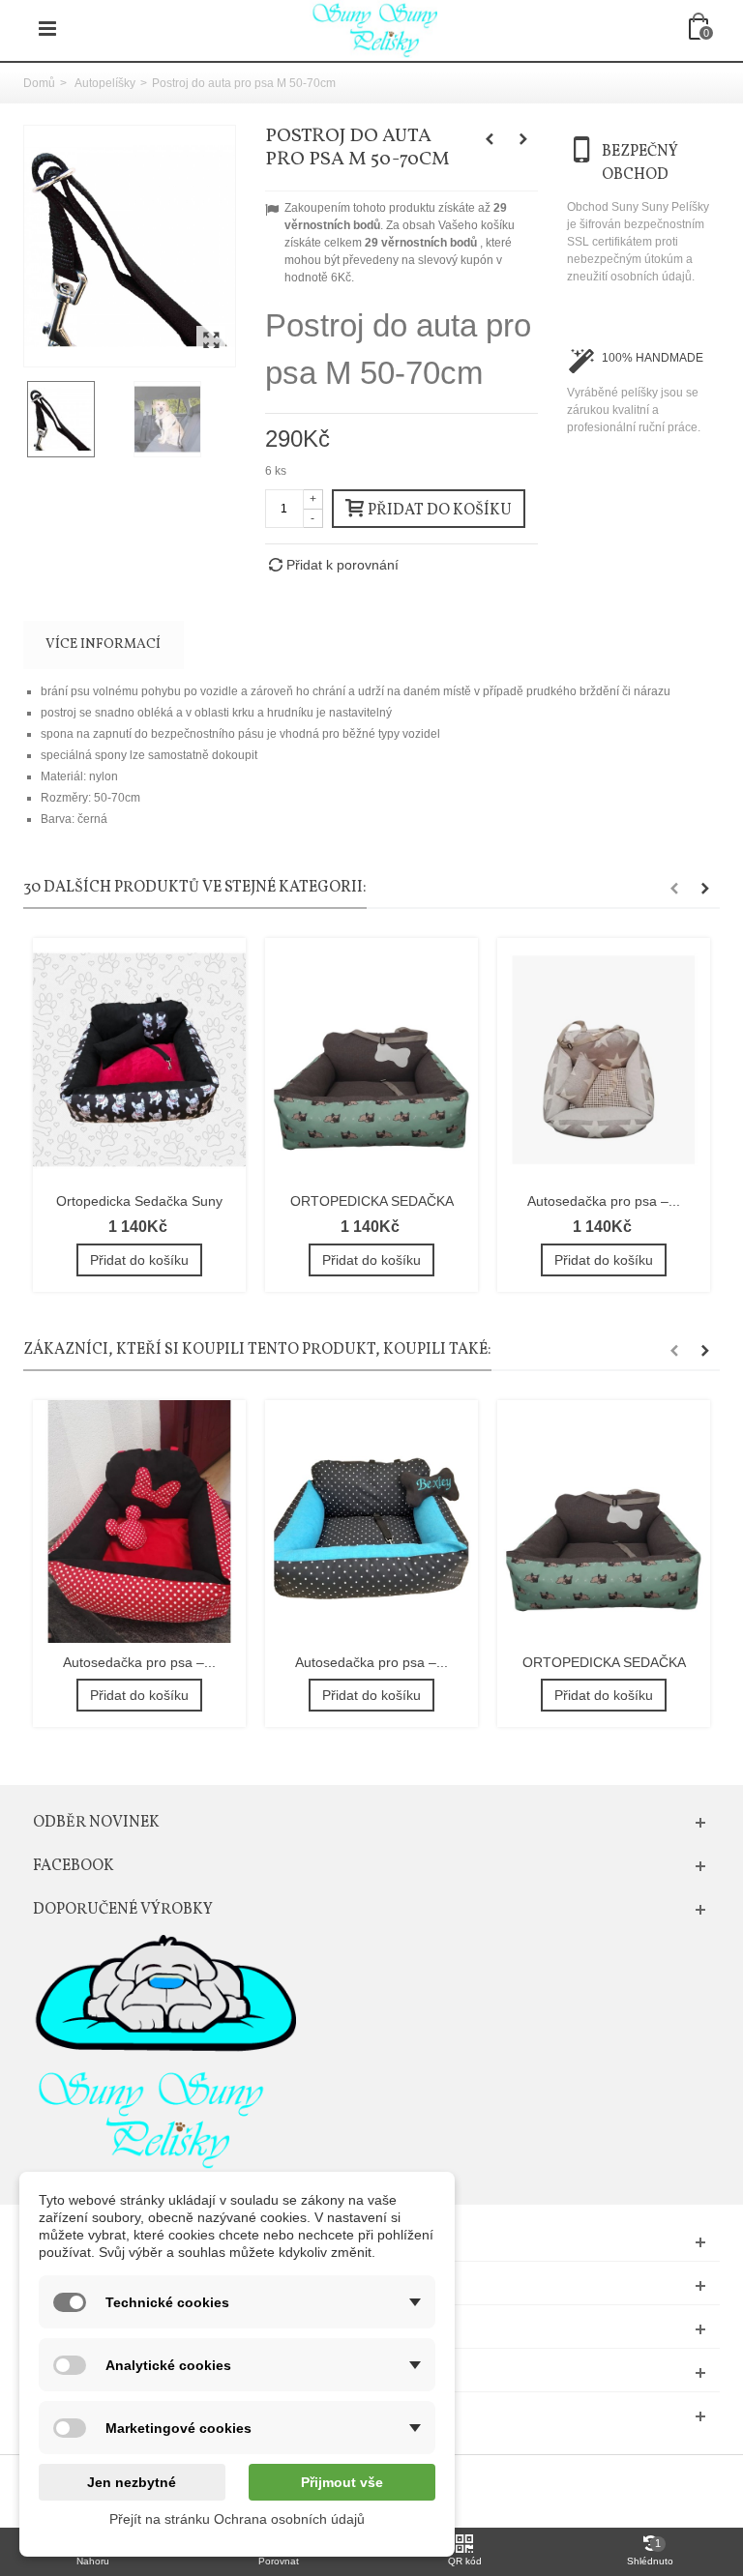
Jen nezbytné (132, 2482)
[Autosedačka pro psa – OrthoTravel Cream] (604, 1059)
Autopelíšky (105, 83)
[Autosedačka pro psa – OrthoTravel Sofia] (371, 1522)
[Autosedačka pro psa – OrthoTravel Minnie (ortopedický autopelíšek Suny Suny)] (139, 1522)
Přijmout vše (342, 2482)
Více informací (103, 644)
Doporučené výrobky (123, 1910)
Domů (39, 83)
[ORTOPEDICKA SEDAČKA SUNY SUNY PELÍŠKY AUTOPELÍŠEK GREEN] (371, 1059)
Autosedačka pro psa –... (604, 1201)
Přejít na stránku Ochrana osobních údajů (237, 2519)
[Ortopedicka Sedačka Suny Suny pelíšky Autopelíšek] (139, 1059)
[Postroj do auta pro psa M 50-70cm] (130, 246)
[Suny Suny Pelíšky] (373, 28)
